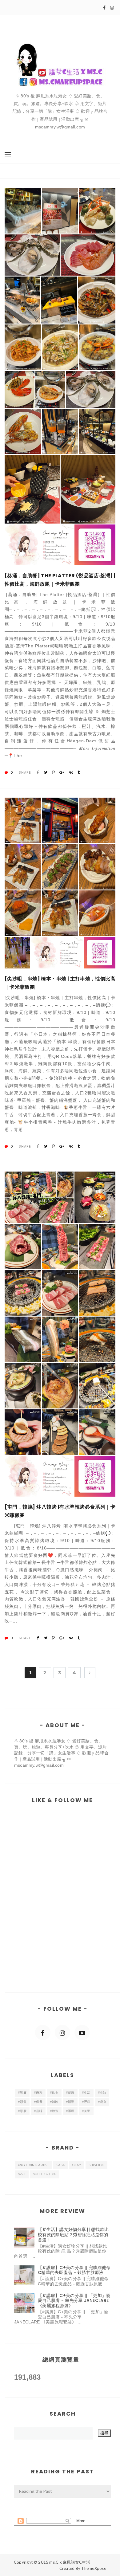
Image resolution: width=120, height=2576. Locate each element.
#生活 (86, 2093)
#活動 (70, 2102)
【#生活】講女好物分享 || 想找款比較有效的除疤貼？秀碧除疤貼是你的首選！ (73, 2235)
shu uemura (44, 2174)
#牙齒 (86, 2102)
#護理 (70, 2111)
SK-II (22, 2174)
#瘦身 (102, 2102)
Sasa (60, 2165)
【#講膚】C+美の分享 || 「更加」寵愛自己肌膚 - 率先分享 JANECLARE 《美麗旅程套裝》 (74, 2301)
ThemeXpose (94, 2568)
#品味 (38, 2111)
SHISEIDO (96, 2165)
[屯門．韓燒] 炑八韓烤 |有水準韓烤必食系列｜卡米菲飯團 (60, 1511)
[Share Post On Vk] (71, 772)
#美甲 (86, 2111)
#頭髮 (22, 2102)
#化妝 (102, 2093)
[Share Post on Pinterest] (53, 772)
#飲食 (54, 2093)
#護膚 (22, 2093)
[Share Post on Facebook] (38, 772)
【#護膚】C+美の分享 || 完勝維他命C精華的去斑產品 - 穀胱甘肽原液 (74, 2270)
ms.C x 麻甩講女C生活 (70, 2562)
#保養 (38, 2102)
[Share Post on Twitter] (46, 772)
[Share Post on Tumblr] (79, 772)
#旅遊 (54, 2111)
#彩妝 (22, 2111)
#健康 (70, 2093)
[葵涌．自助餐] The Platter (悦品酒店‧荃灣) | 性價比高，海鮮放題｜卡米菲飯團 (60, 580)
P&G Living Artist (33, 2165)
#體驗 (54, 2102)
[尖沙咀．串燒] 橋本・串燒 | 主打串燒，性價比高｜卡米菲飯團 (60, 983)
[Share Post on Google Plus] (62, 772)
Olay (76, 2165)
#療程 (38, 2093)
